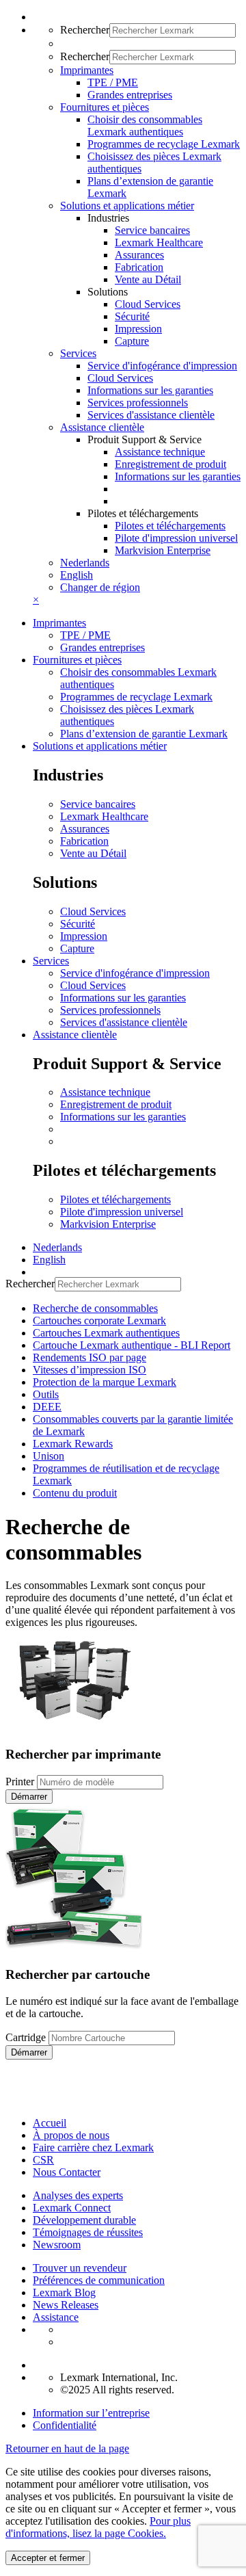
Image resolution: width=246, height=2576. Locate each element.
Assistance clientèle (75, 1035)
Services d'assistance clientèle (151, 415)
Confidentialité (65, 2425)
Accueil (50, 2123)
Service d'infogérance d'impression (162, 366)
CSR (43, 2160)
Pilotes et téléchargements (170, 526)
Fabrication (139, 267)
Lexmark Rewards (73, 1444)
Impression (138, 329)
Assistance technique (160, 452)
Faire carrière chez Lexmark (93, 2147)
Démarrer (29, 1797)
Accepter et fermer (48, 2558)
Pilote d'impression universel (176, 538)
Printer (20, 1782)
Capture (132, 341)
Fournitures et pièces (77, 660)
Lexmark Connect (72, 2208)
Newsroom (57, 2245)
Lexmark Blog (64, 2292)
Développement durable (84, 2220)
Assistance (56, 2317)
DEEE (47, 1407)
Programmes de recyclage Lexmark (164, 144)
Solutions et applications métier (100, 746)
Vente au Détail (148, 279)
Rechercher (85, 30)
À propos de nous (71, 2135)
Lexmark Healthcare (159, 242)
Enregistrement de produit (170, 464)
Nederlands (85, 563)
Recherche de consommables (95, 1308)
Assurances (139, 255)
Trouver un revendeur (80, 2268)
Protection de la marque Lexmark (105, 1382)
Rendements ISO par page (90, 1357)
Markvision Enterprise (163, 550)
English (77, 575)
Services (51, 961)
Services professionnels (138, 403)
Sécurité (132, 316)
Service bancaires (152, 230)
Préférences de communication (99, 2280)
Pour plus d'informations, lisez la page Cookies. (98, 2527)
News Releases (66, 2305)
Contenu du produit (75, 1493)
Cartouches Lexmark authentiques (106, 1333)
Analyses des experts (78, 2195)
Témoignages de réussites (88, 2232)
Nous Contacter (67, 2172)
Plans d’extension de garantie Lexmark (144, 734)
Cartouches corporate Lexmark (99, 1320)
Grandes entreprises (130, 95)
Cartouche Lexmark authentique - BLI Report (132, 1345)
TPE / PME (113, 82)
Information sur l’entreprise (91, 2413)
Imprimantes (59, 623)
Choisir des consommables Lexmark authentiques (145, 126)
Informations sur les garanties (150, 390)
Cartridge (26, 2037)
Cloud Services (148, 304)
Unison (49, 1456)
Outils (46, 1394)
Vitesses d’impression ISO (90, 1370)
